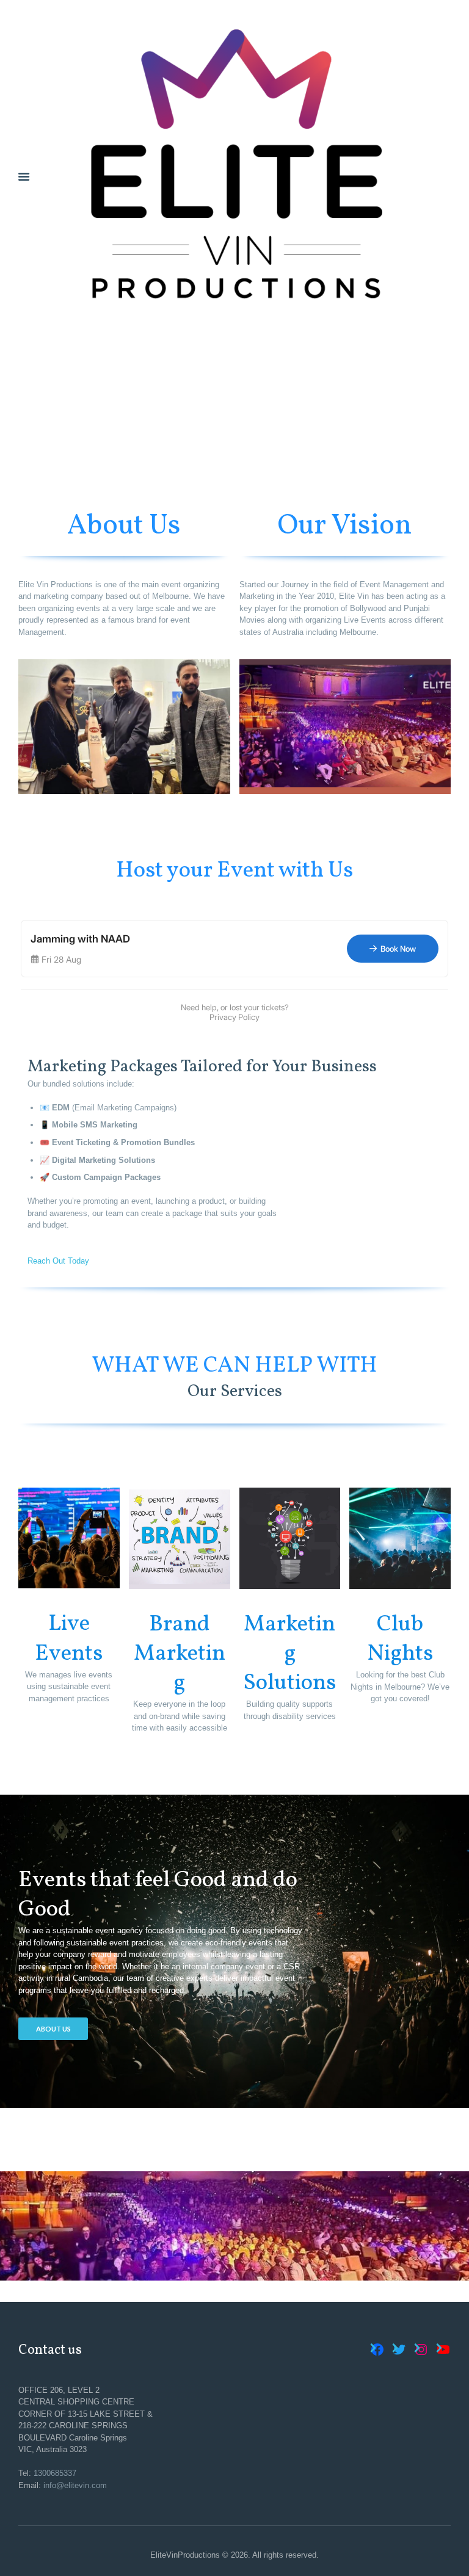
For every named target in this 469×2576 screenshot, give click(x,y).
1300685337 (55, 2473)
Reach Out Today (58, 1261)
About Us (53, 2029)
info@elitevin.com (75, 2485)
